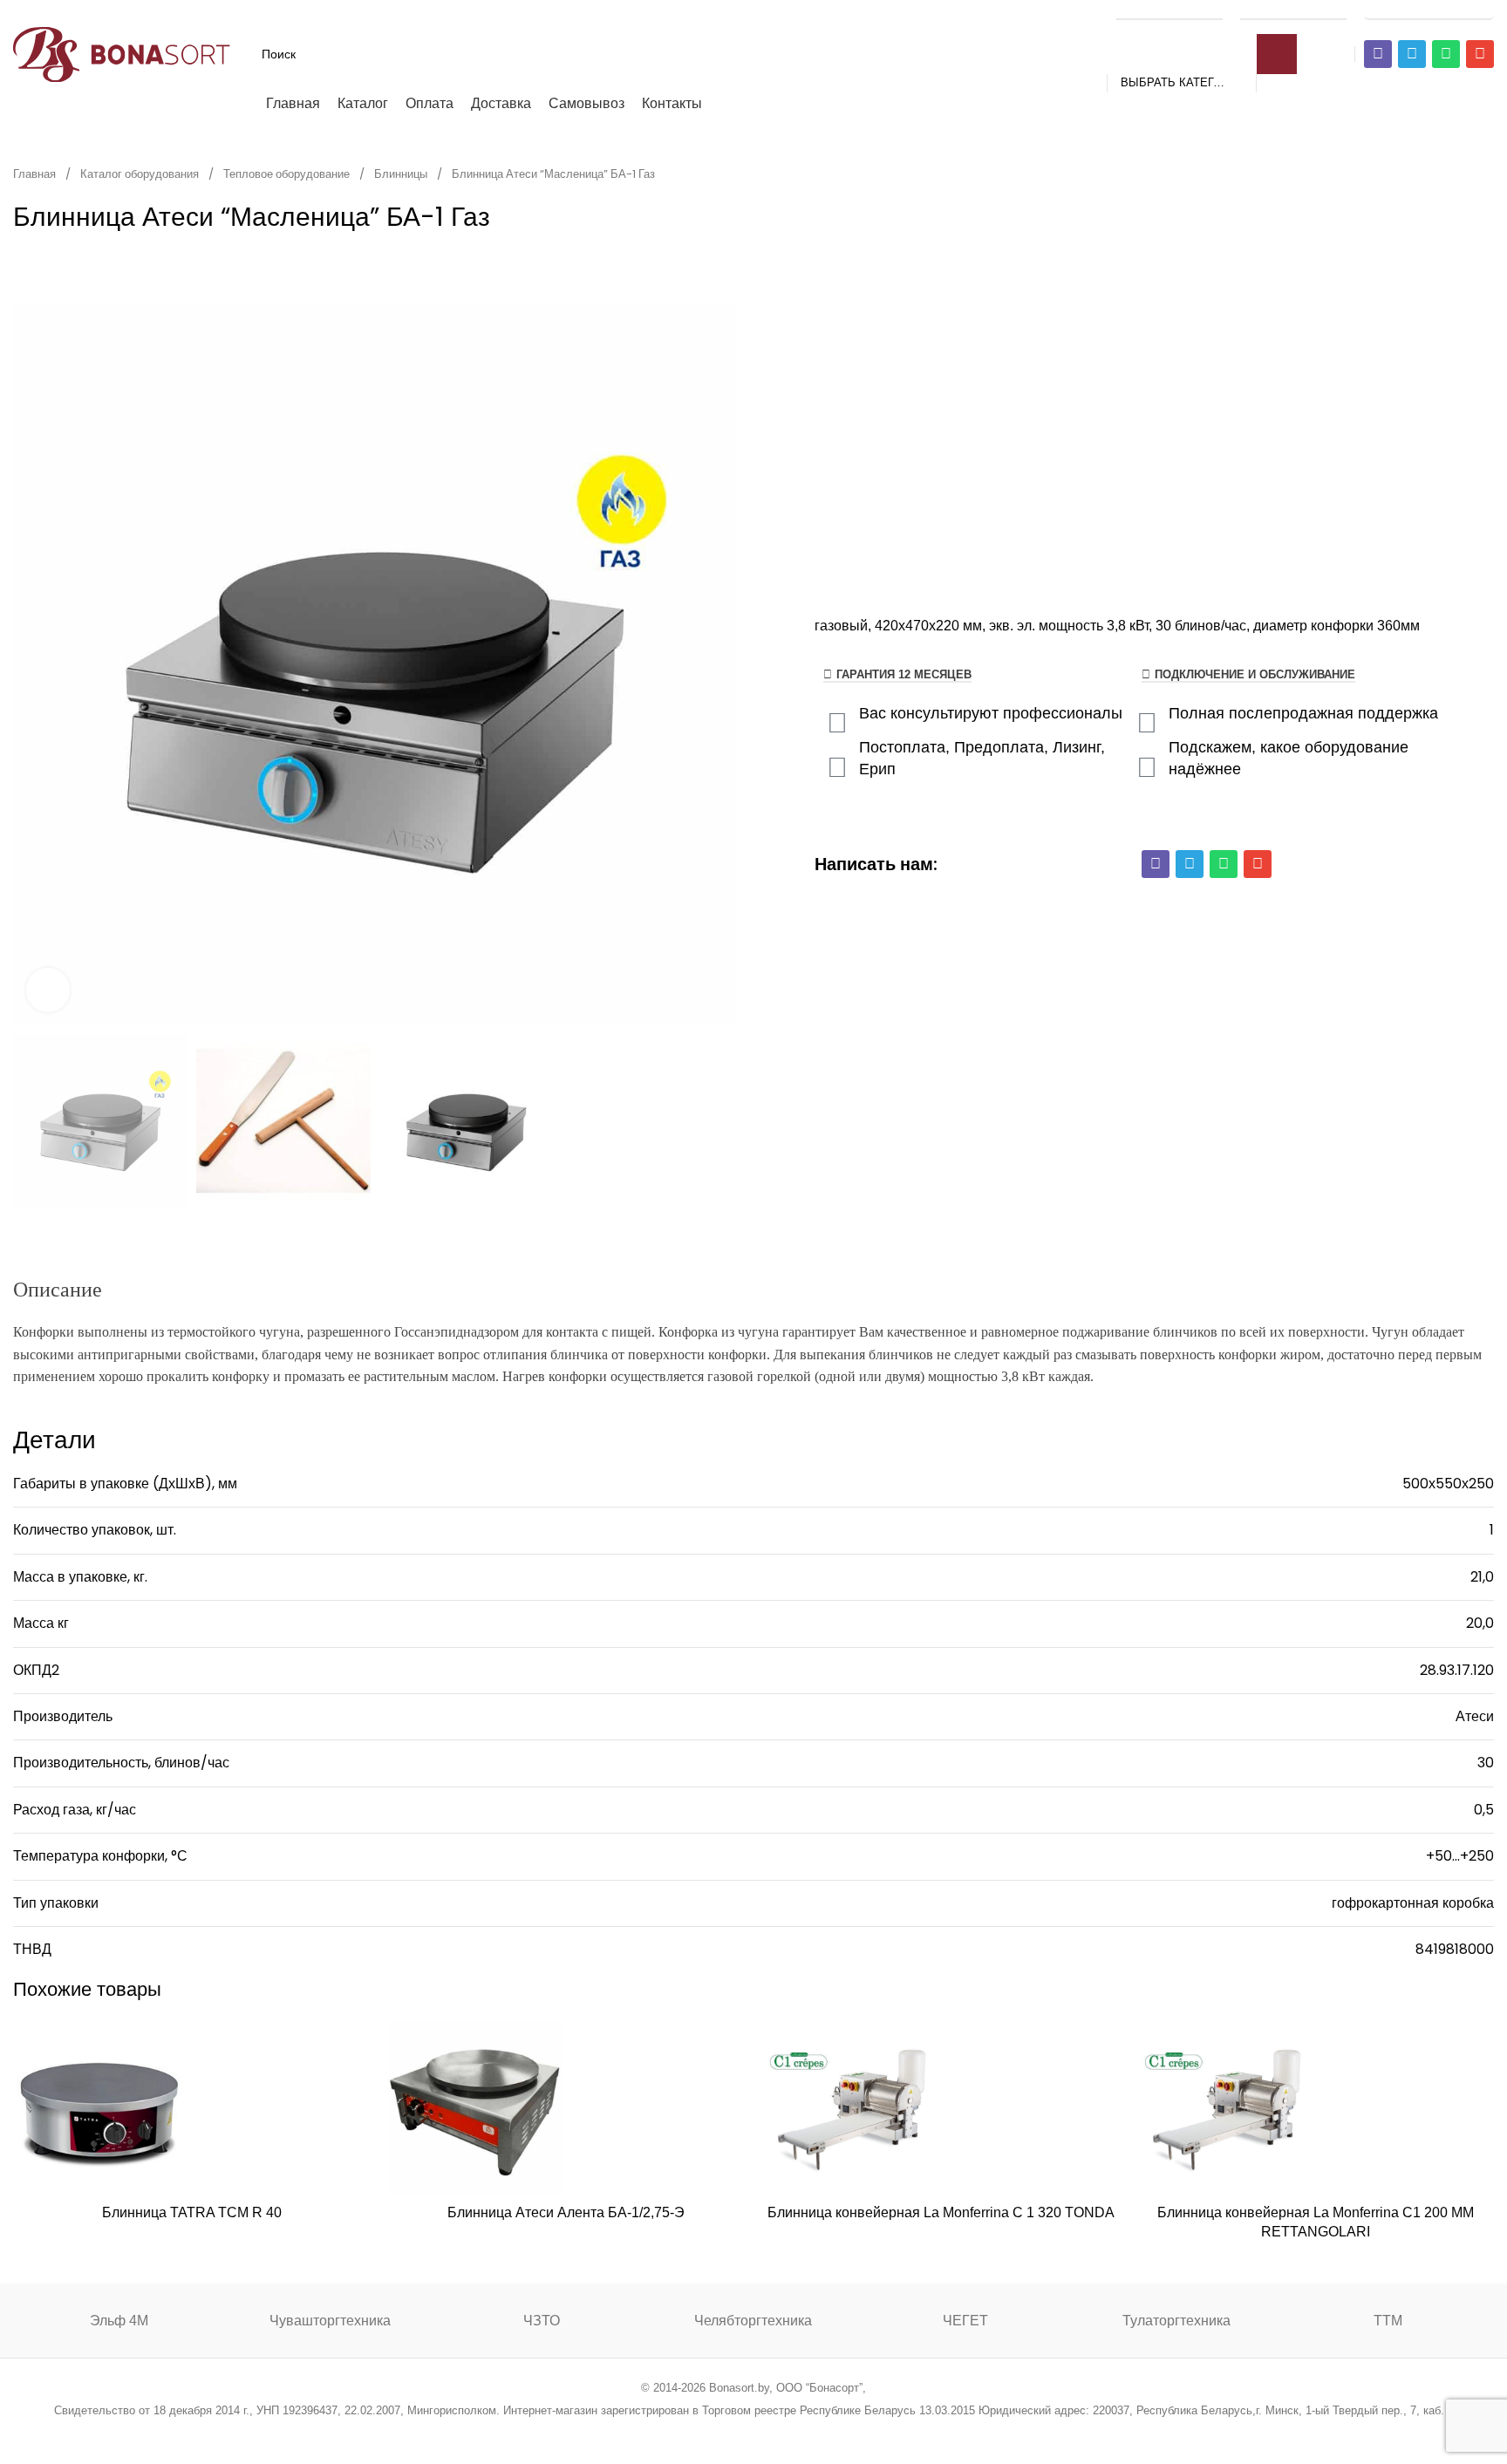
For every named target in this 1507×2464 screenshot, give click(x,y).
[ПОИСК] (1277, 54)
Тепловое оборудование (288, 174)
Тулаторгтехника (1176, 2321)
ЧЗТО (542, 2321)
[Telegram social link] (819, 2433)
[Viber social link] (842, 2433)
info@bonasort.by (1429, 10)
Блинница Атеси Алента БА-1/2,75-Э (566, 2212)
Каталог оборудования (141, 174)
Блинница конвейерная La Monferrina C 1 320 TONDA (941, 2212)
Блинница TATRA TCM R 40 (192, 2212)
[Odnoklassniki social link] (753, 2433)
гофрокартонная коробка (1413, 1903)
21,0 (1482, 1577)
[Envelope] (1480, 54)
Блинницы (402, 174)
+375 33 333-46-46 (1293, 10)
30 (1486, 1763)
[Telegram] (1412, 54)
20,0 (1480, 1623)
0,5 (1484, 1810)
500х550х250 (1448, 1484)
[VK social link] (798, 2433)
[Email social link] (709, 2433)
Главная (36, 174)
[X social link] (687, 2433)
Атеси (1475, 1716)
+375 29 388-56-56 (1169, 10)
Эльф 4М (119, 2321)
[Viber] (1378, 54)
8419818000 (1455, 1949)
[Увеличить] (48, 990)
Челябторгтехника (753, 2321)
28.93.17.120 (1457, 1670)
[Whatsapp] (1446, 54)
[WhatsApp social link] (776, 2433)
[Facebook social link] (665, 2433)
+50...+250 (1460, 1856)
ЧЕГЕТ (965, 2321)
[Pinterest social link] (731, 2433)
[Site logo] (122, 53)
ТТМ (1388, 2321)
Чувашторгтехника (330, 2321)
